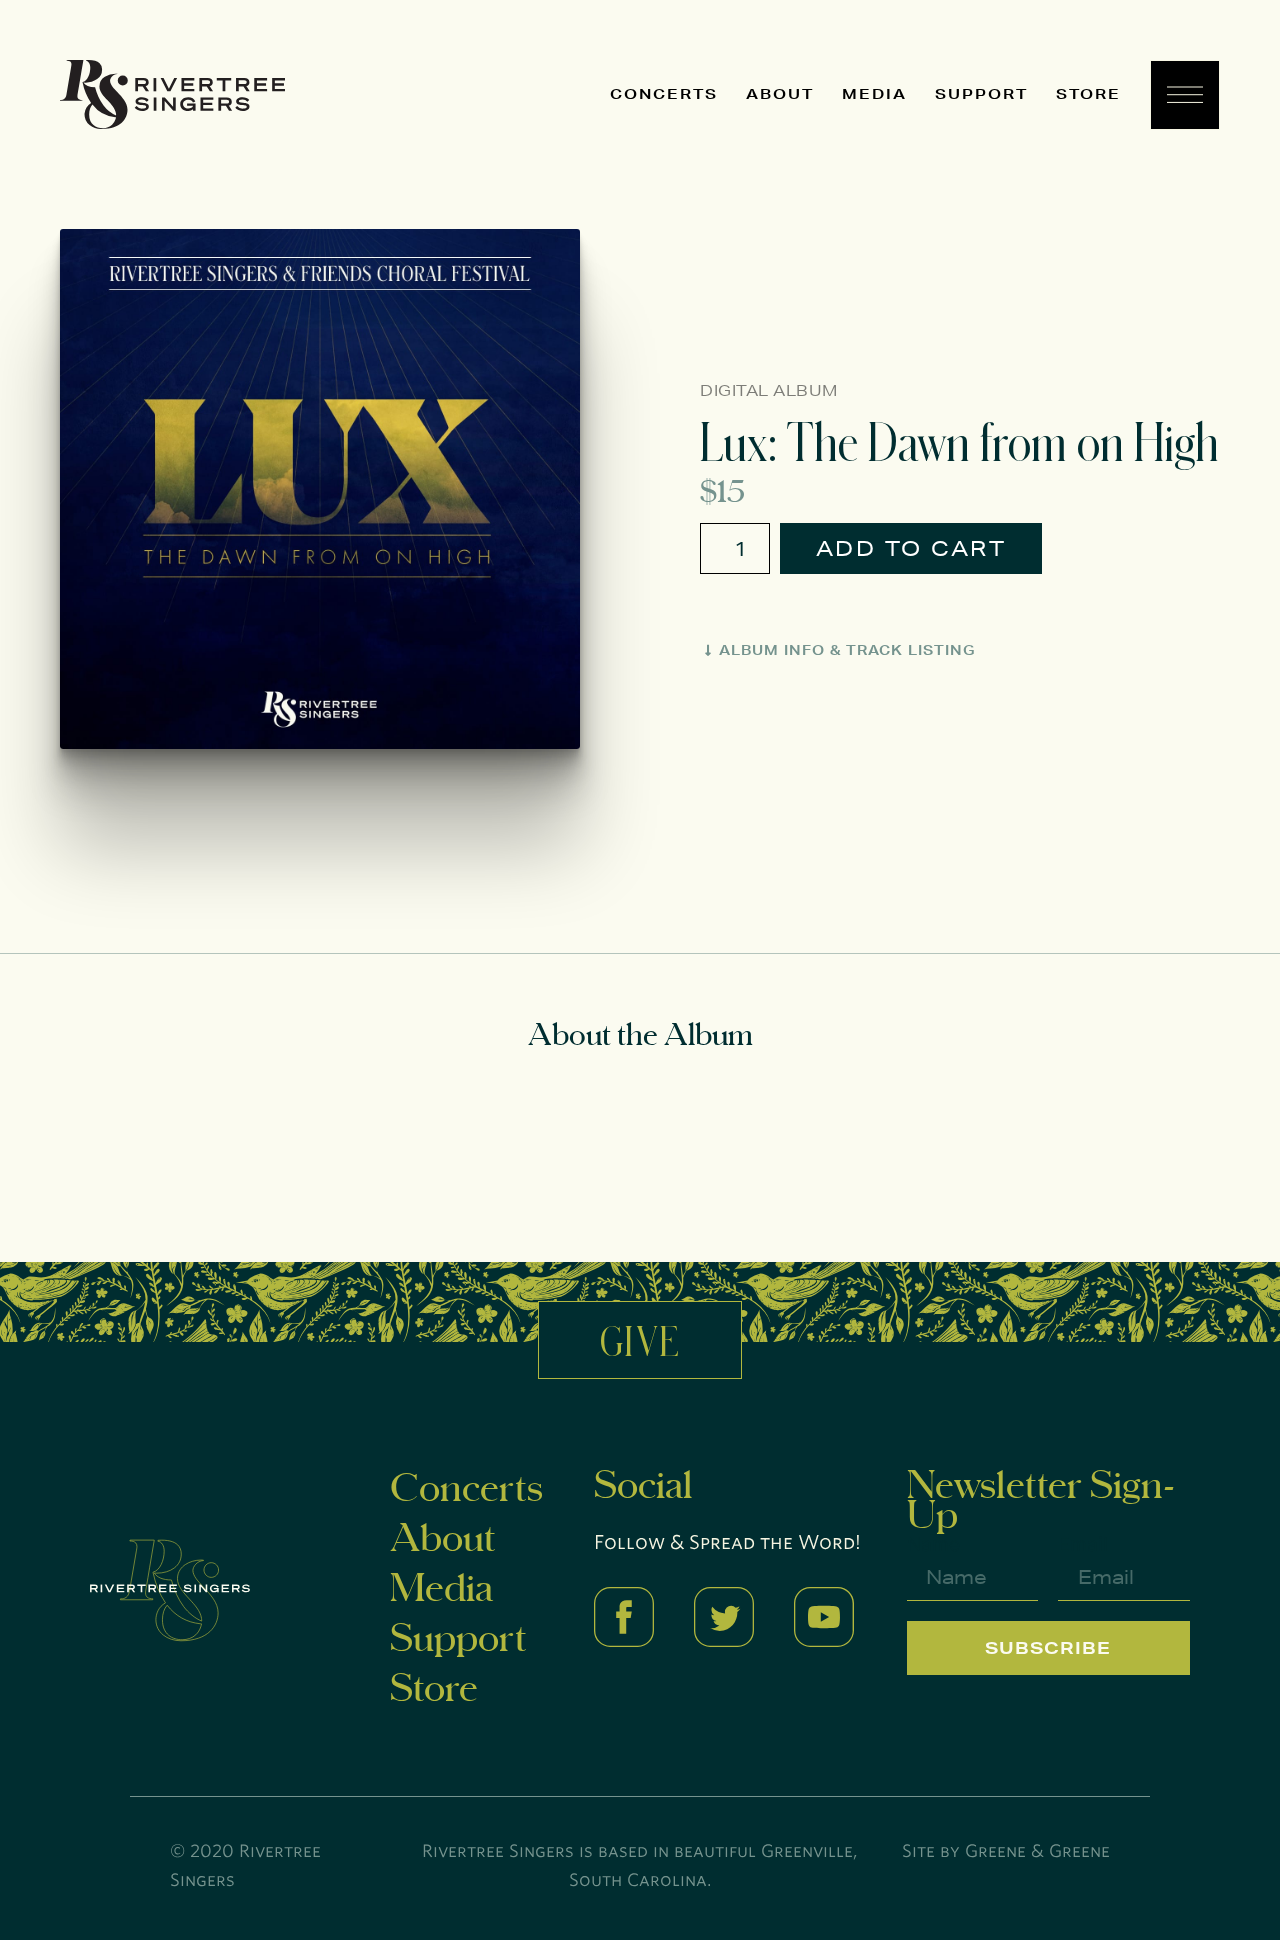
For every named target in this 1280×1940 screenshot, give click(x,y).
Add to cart (911, 548)
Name (933, 1544)
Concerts (664, 94)
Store (1088, 94)
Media (874, 94)
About (780, 94)
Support (981, 94)
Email (1083, 1544)
